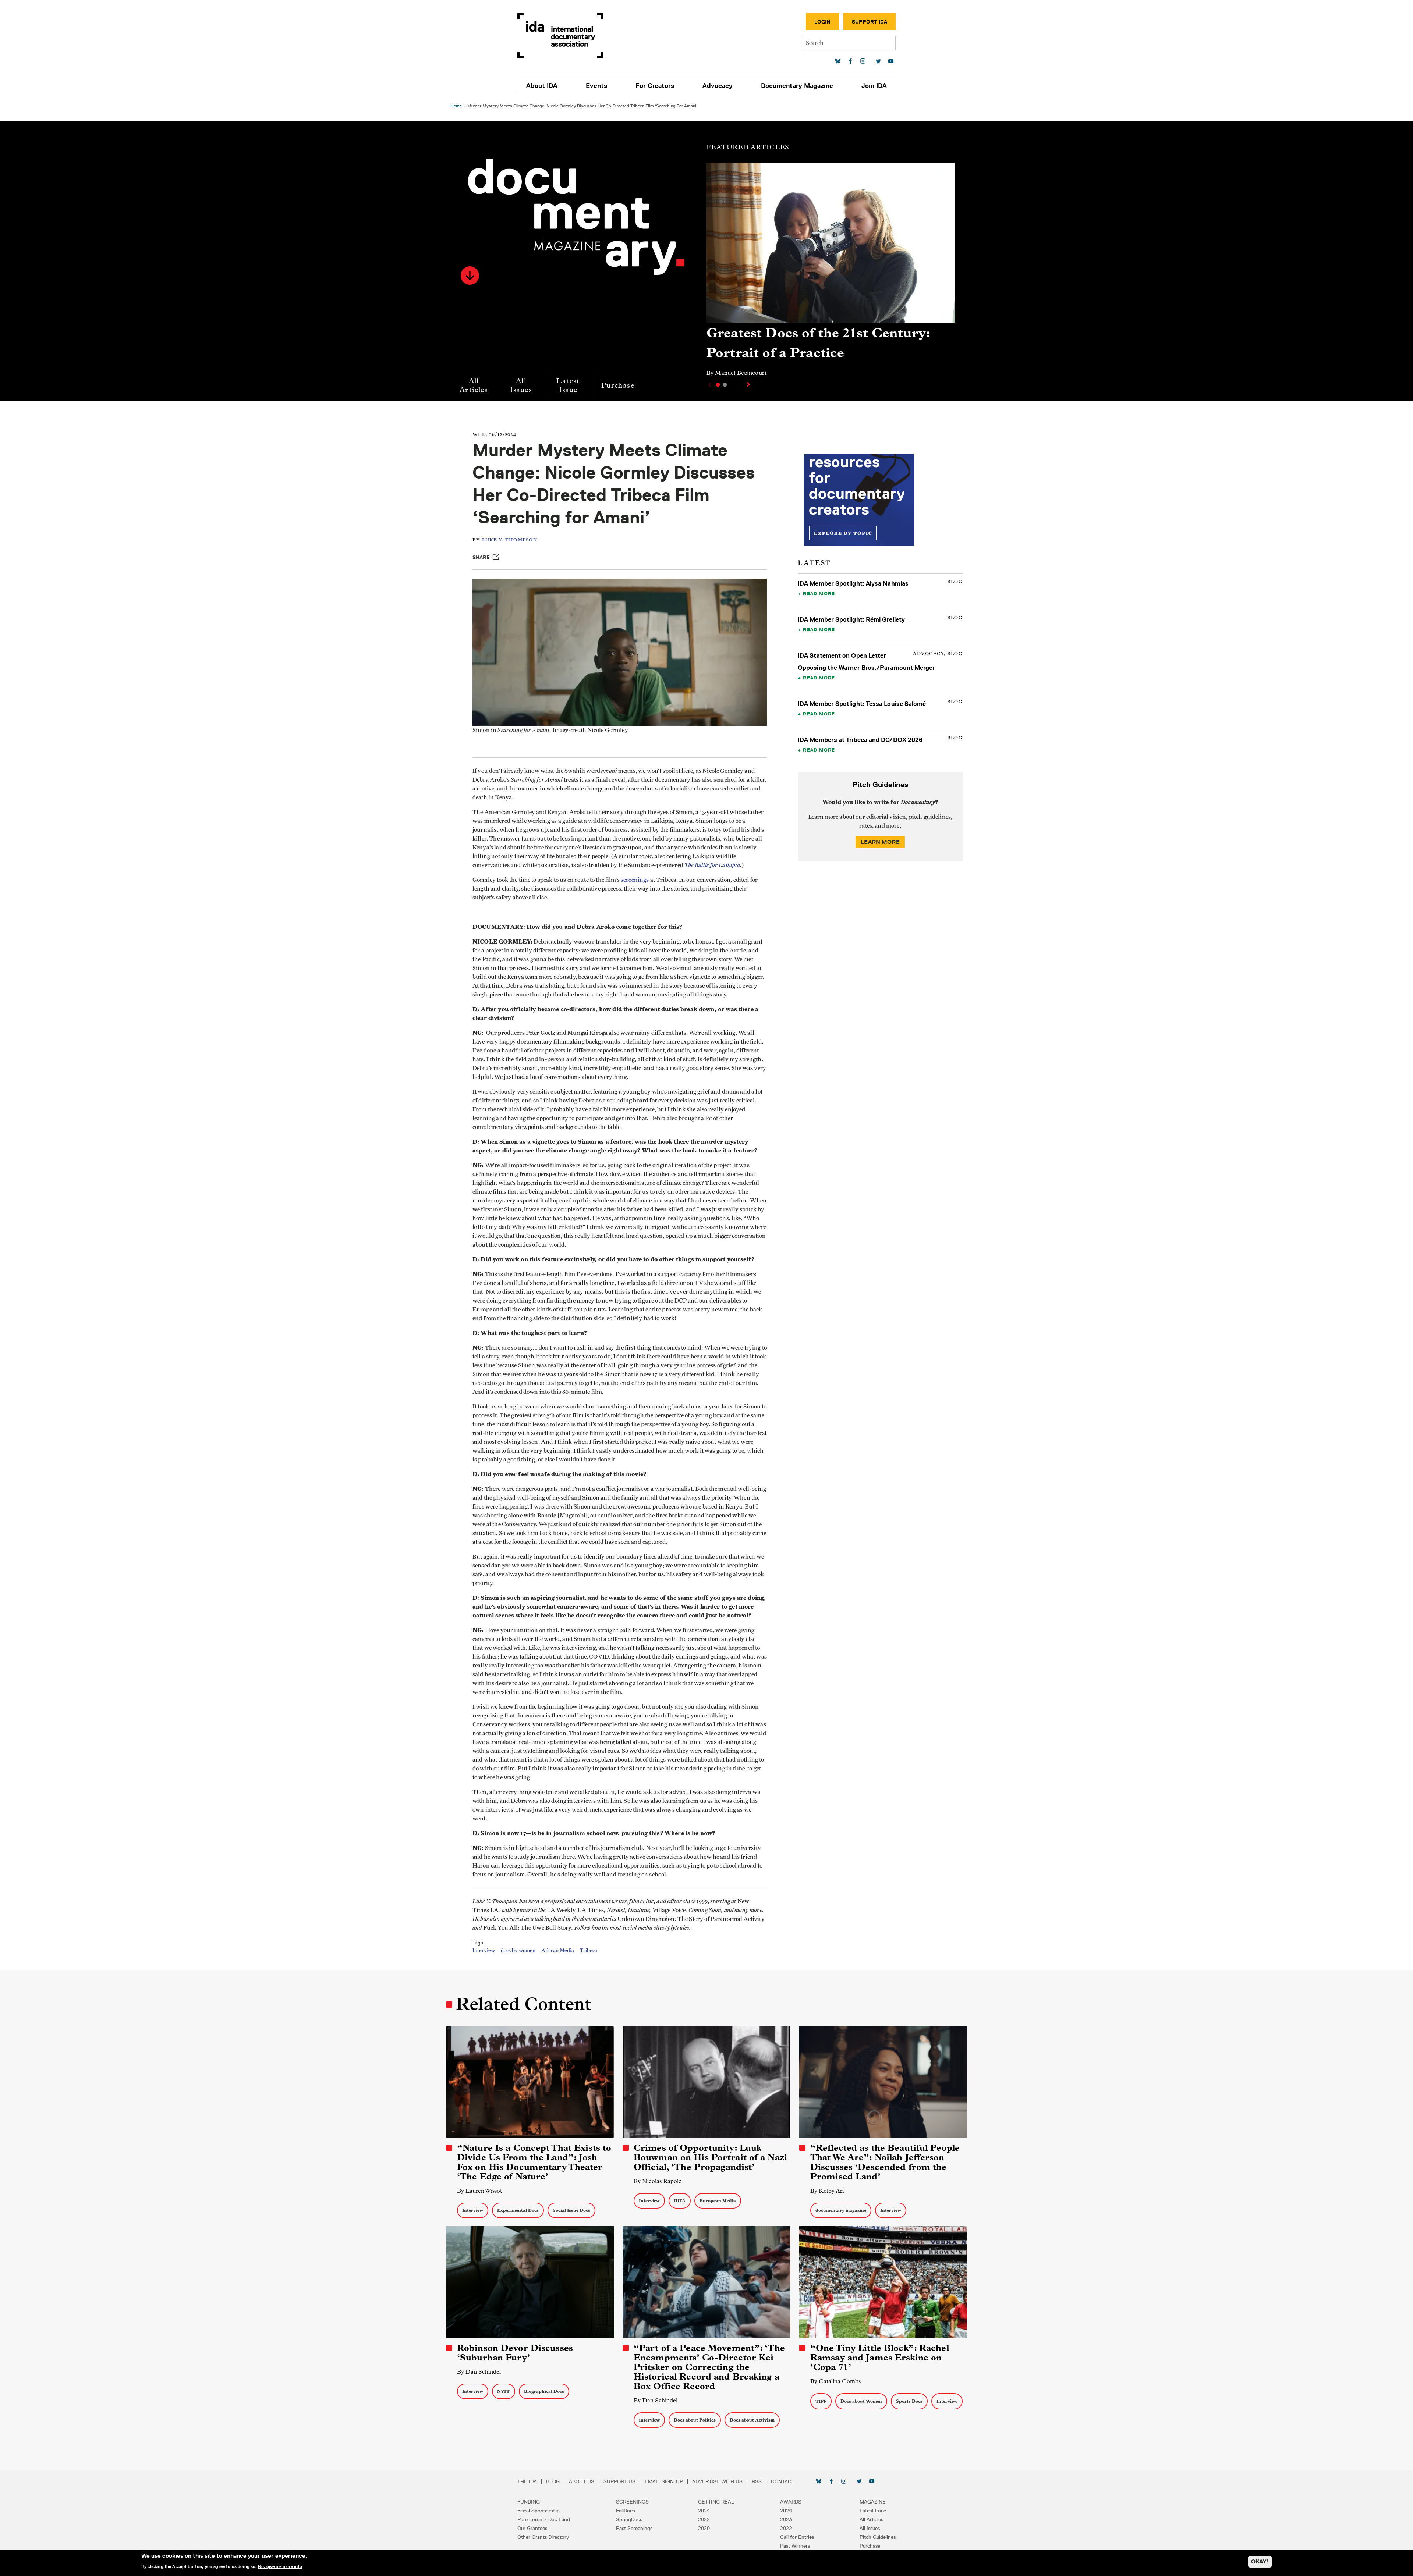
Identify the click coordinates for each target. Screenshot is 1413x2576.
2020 (704, 2528)
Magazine (873, 2502)
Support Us (619, 2481)
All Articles (474, 385)
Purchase (618, 385)
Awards (791, 2502)
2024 (704, 2511)
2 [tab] (725, 385)
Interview (484, 1951)
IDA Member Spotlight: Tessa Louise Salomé (862, 704)
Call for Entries (797, 2537)
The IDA (527, 2481)
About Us (582, 2481)
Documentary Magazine (797, 86)
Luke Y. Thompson (510, 540)
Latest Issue (568, 385)
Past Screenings (634, 2528)
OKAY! (1260, 2561)
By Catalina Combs (835, 2381)
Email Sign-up (664, 2481)
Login (822, 22)
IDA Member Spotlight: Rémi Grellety (851, 619)
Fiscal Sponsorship (539, 2511)
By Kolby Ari (827, 2191)
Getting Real (716, 2502)
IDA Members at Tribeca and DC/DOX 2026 (860, 740)
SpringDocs (629, 2519)
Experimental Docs (518, 2210)
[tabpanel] (831, 273)
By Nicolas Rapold (658, 2181)
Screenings (632, 2502)
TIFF (821, 2401)
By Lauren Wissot (479, 2191)
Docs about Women (861, 2401)
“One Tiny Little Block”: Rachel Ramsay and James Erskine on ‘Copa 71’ (880, 2358)
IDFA (680, 2201)
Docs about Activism (752, 2420)
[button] (470, 276)
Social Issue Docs (571, 2210)
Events (596, 86)
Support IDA (870, 22)
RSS (757, 2481)
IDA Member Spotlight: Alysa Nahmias (853, 583)
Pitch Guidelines (878, 2537)
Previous (709, 385)
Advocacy (718, 86)
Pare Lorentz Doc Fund (544, 2519)
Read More (819, 593)
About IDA (542, 86)
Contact (783, 2481)
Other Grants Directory (543, 2537)
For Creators (655, 86)
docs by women (518, 1951)
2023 (786, 2519)
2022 (704, 2519)
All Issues (521, 385)
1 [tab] (718, 385)
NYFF (504, 2391)
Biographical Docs (544, 2391)
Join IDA (874, 86)
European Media (718, 2201)
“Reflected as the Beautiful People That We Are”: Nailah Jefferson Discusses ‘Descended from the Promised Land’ (885, 2162)
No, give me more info (280, 2566)
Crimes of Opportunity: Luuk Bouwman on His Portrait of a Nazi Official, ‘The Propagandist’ (710, 2157)
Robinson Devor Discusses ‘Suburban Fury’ (515, 2353)
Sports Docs (909, 2401)
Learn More (880, 842)
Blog (553, 2481)
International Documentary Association (560, 36)
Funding (529, 2502)
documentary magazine (841, 2210)
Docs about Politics (695, 2420)
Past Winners (795, 2546)
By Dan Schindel (479, 2372)
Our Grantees (532, 2528)
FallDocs (625, 2511)
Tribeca (589, 1951)
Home (456, 106)
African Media (558, 1951)
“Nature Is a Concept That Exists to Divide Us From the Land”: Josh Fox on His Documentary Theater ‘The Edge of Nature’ (534, 2162)
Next (749, 384)
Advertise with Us (717, 2481)
